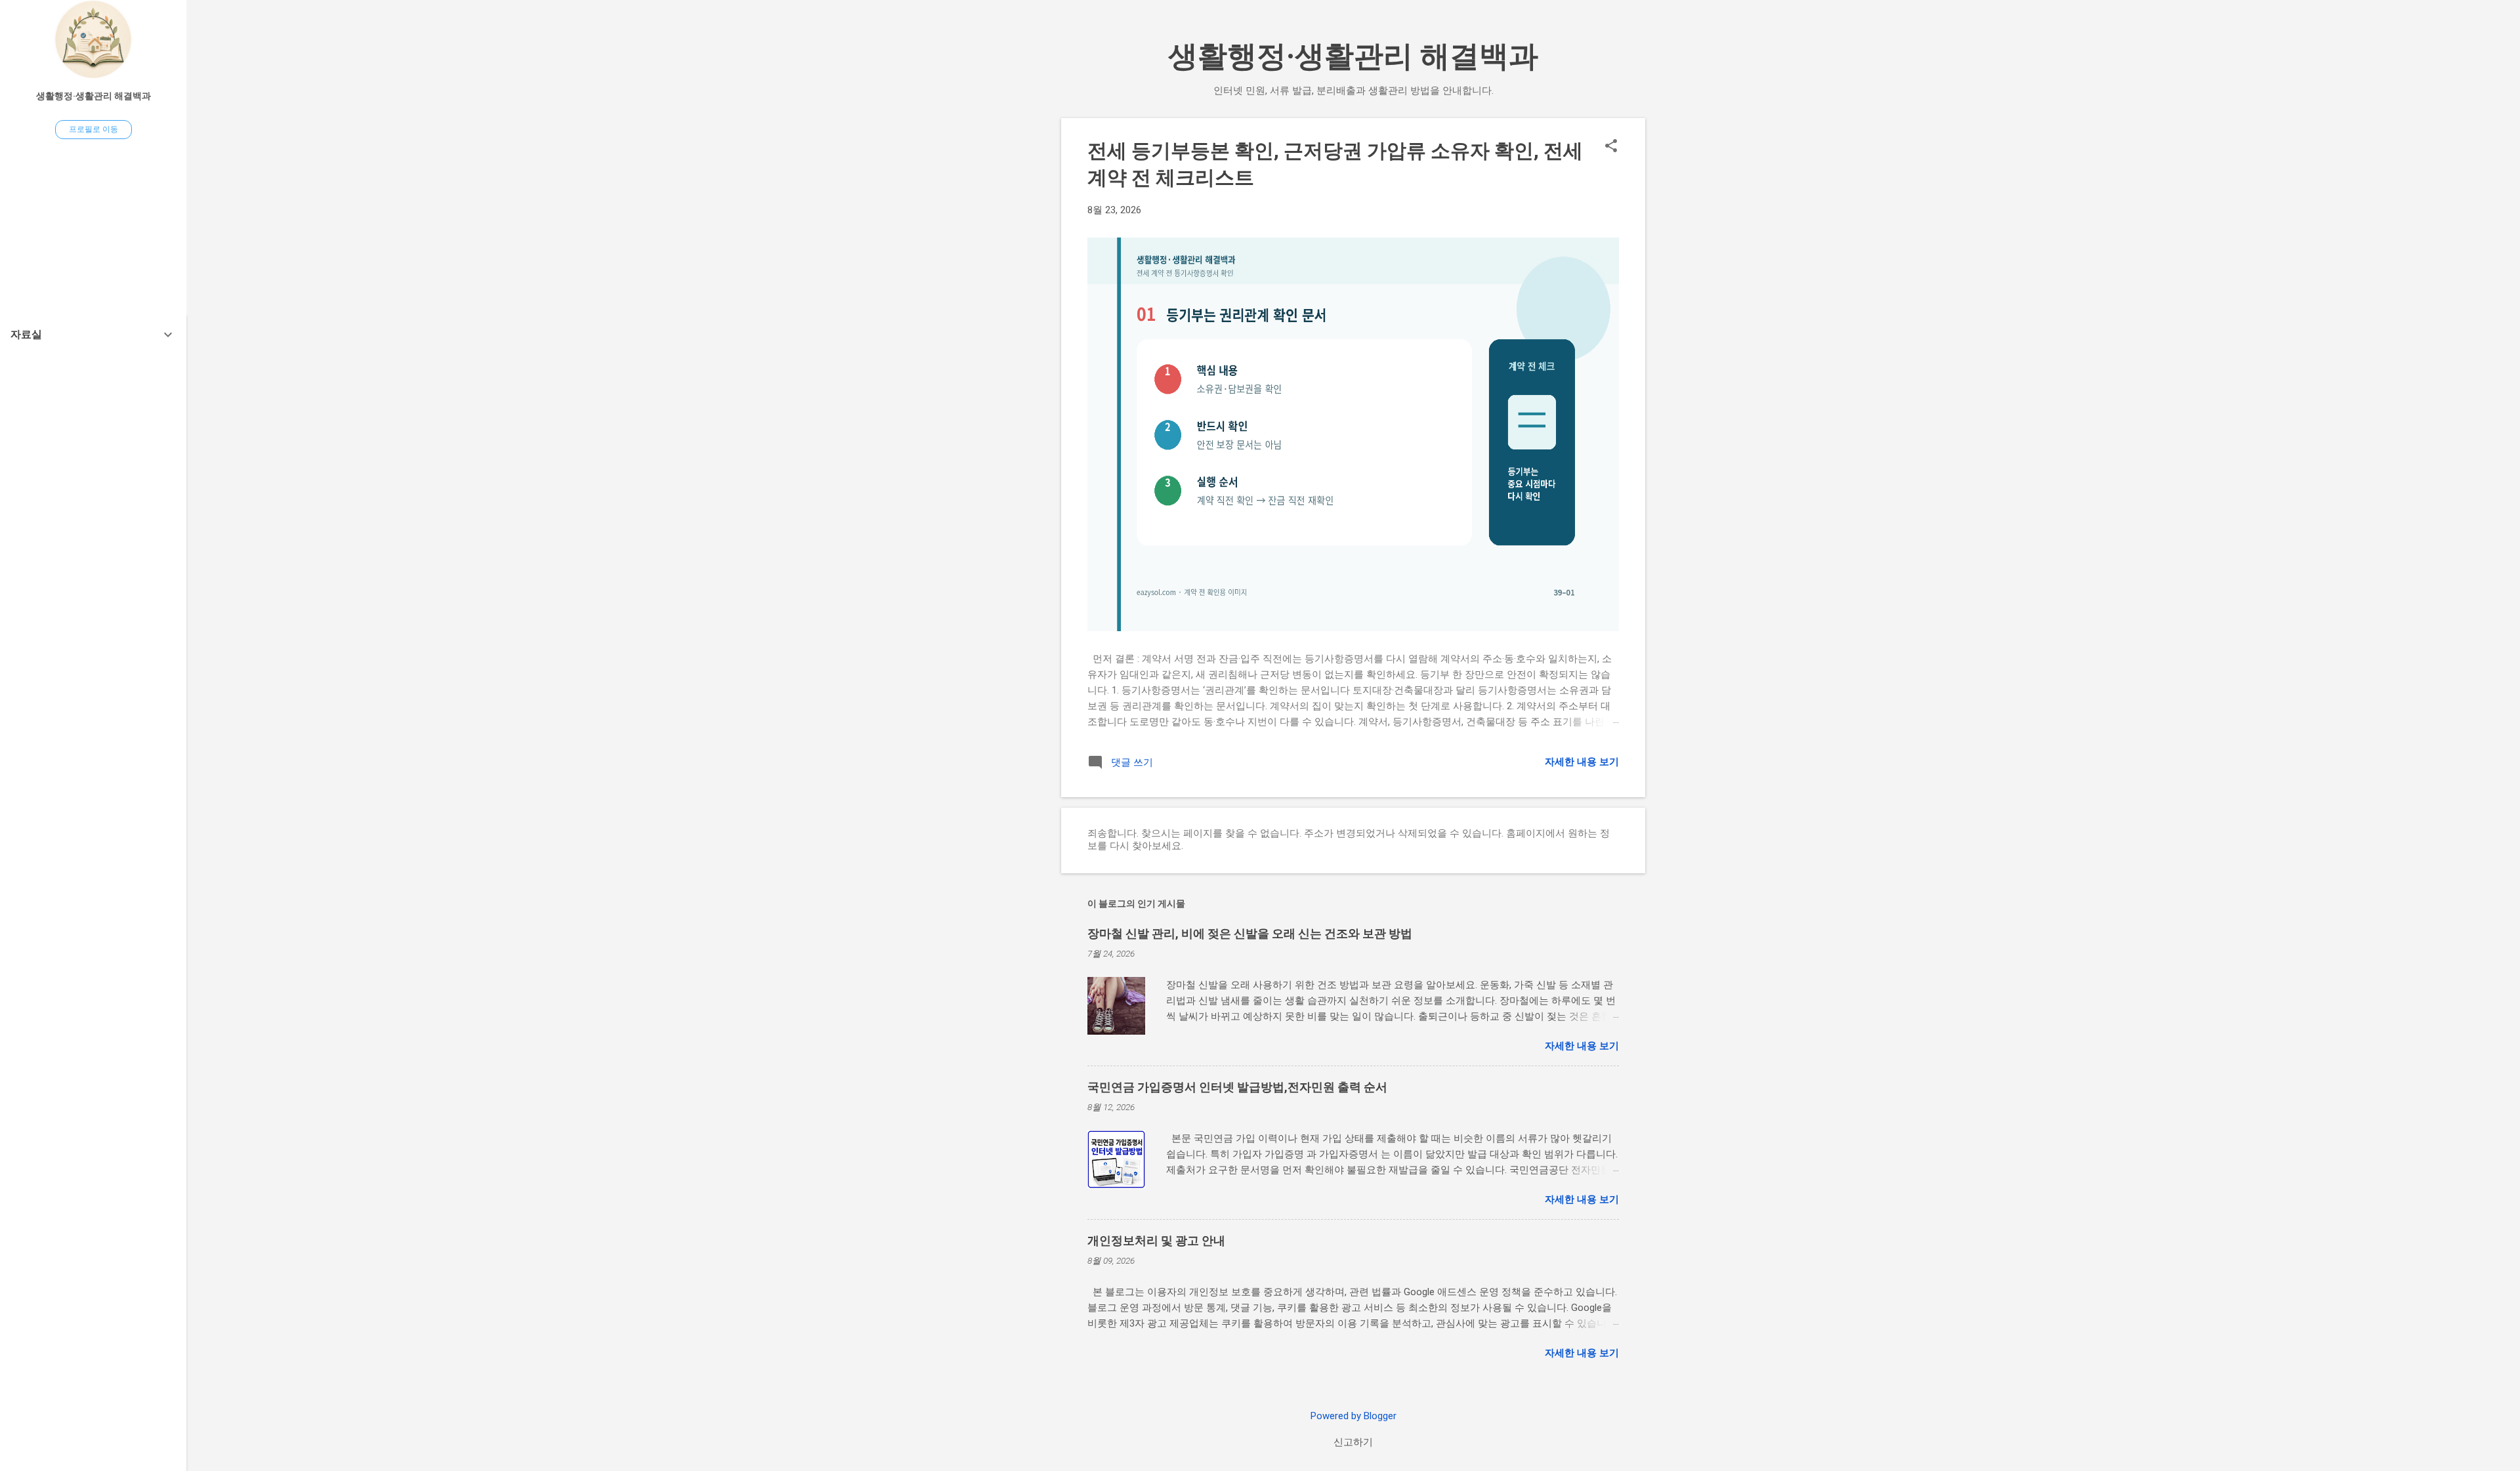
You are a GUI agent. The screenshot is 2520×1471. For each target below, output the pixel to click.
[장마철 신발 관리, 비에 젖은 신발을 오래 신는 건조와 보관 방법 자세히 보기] (1587, 1016)
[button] (1611, 147)
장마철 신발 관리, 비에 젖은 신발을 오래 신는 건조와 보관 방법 (1250, 933)
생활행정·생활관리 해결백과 (1353, 56)
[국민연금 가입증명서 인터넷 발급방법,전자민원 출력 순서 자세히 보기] (1587, 1170)
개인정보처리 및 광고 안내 (1156, 1240)
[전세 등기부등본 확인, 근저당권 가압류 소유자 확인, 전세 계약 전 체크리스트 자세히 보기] (1587, 722)
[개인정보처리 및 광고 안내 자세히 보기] (1587, 1323)
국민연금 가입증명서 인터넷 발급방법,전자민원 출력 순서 (1237, 1087)
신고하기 (1353, 1442)
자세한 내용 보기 (1582, 762)
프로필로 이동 (94, 129)
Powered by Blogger (1354, 1416)
